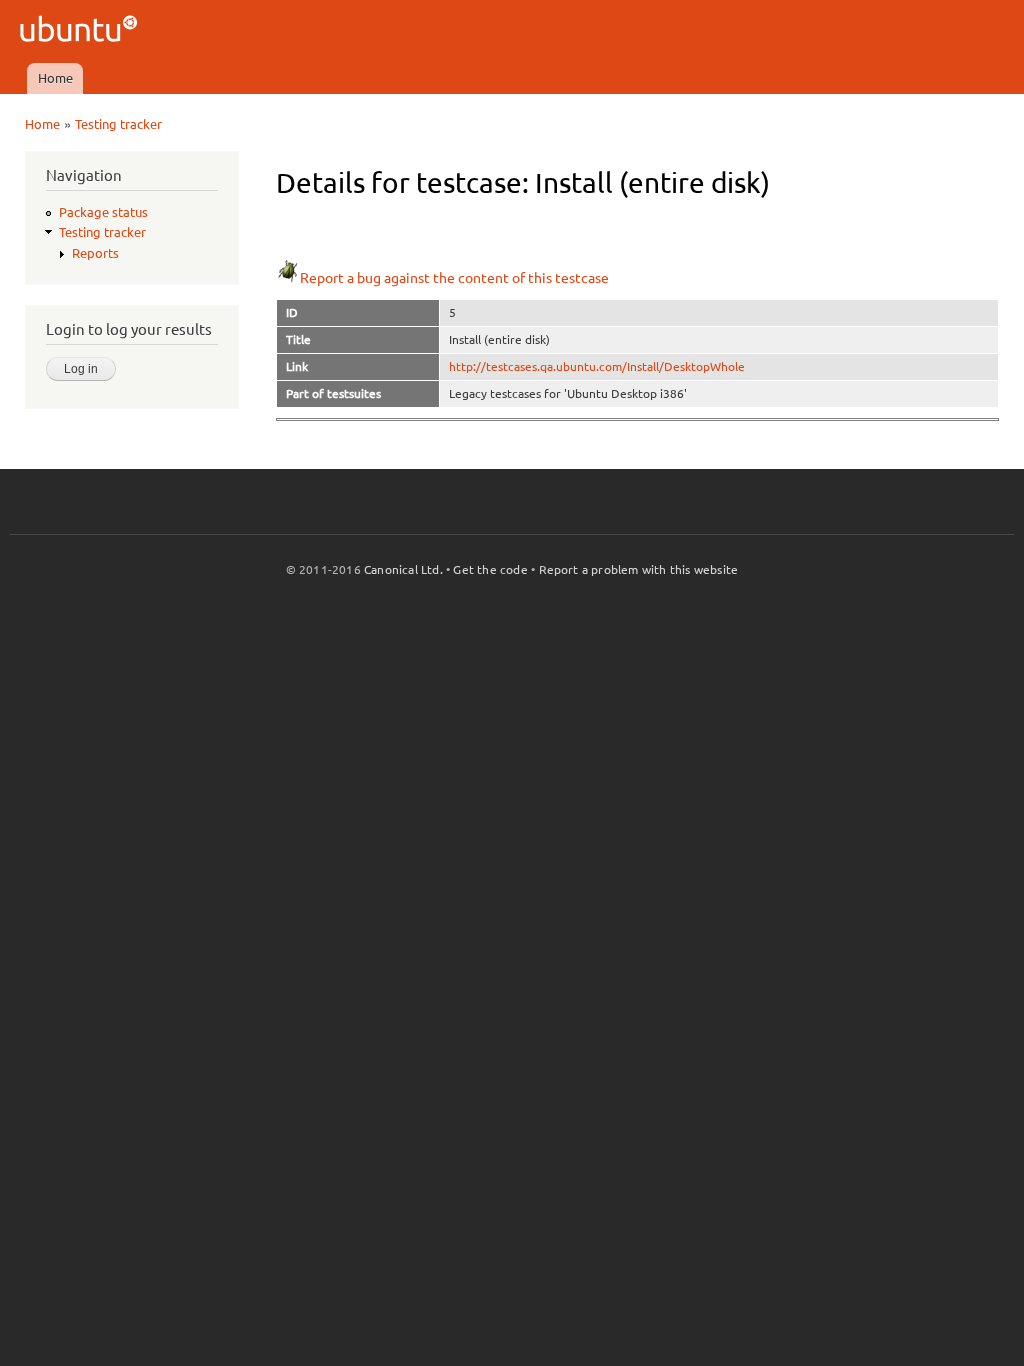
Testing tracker (118, 124)
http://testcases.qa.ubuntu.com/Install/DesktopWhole (597, 366)
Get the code (490, 569)
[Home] (81, 31)
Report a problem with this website (639, 569)
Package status (103, 212)
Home (55, 78)
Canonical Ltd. (403, 569)
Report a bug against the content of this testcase (454, 278)
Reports (95, 253)
